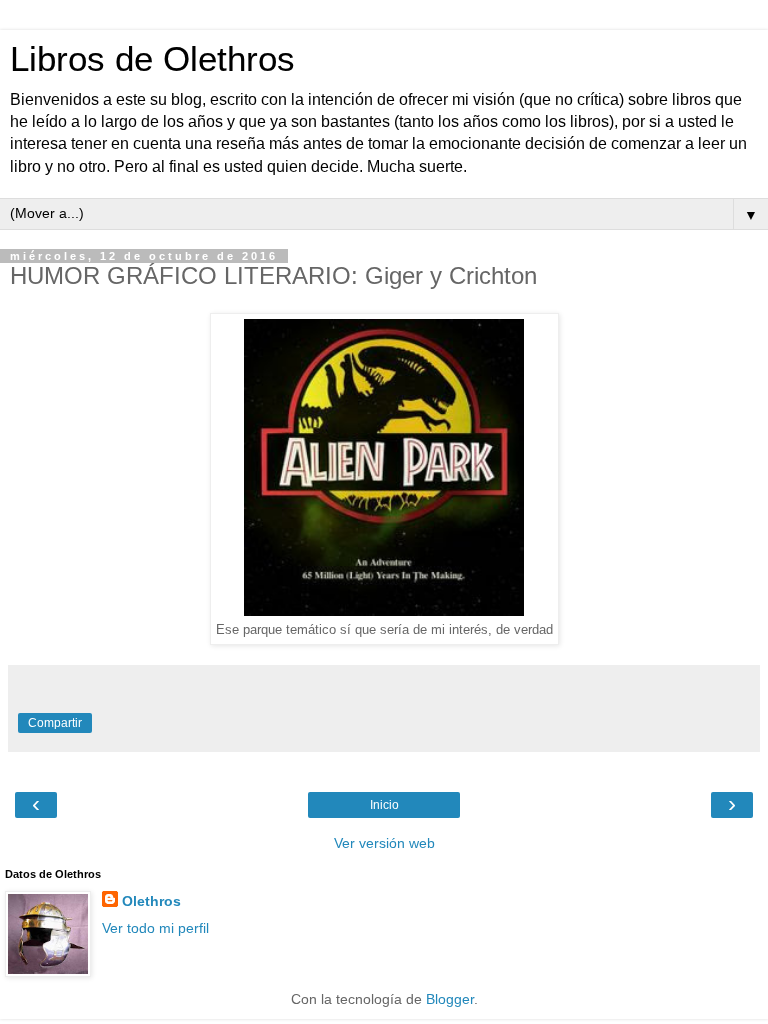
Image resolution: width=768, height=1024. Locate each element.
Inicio (384, 805)
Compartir (55, 723)
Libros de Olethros (152, 59)
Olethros (151, 901)
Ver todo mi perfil (155, 928)
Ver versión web (384, 843)
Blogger (450, 999)
